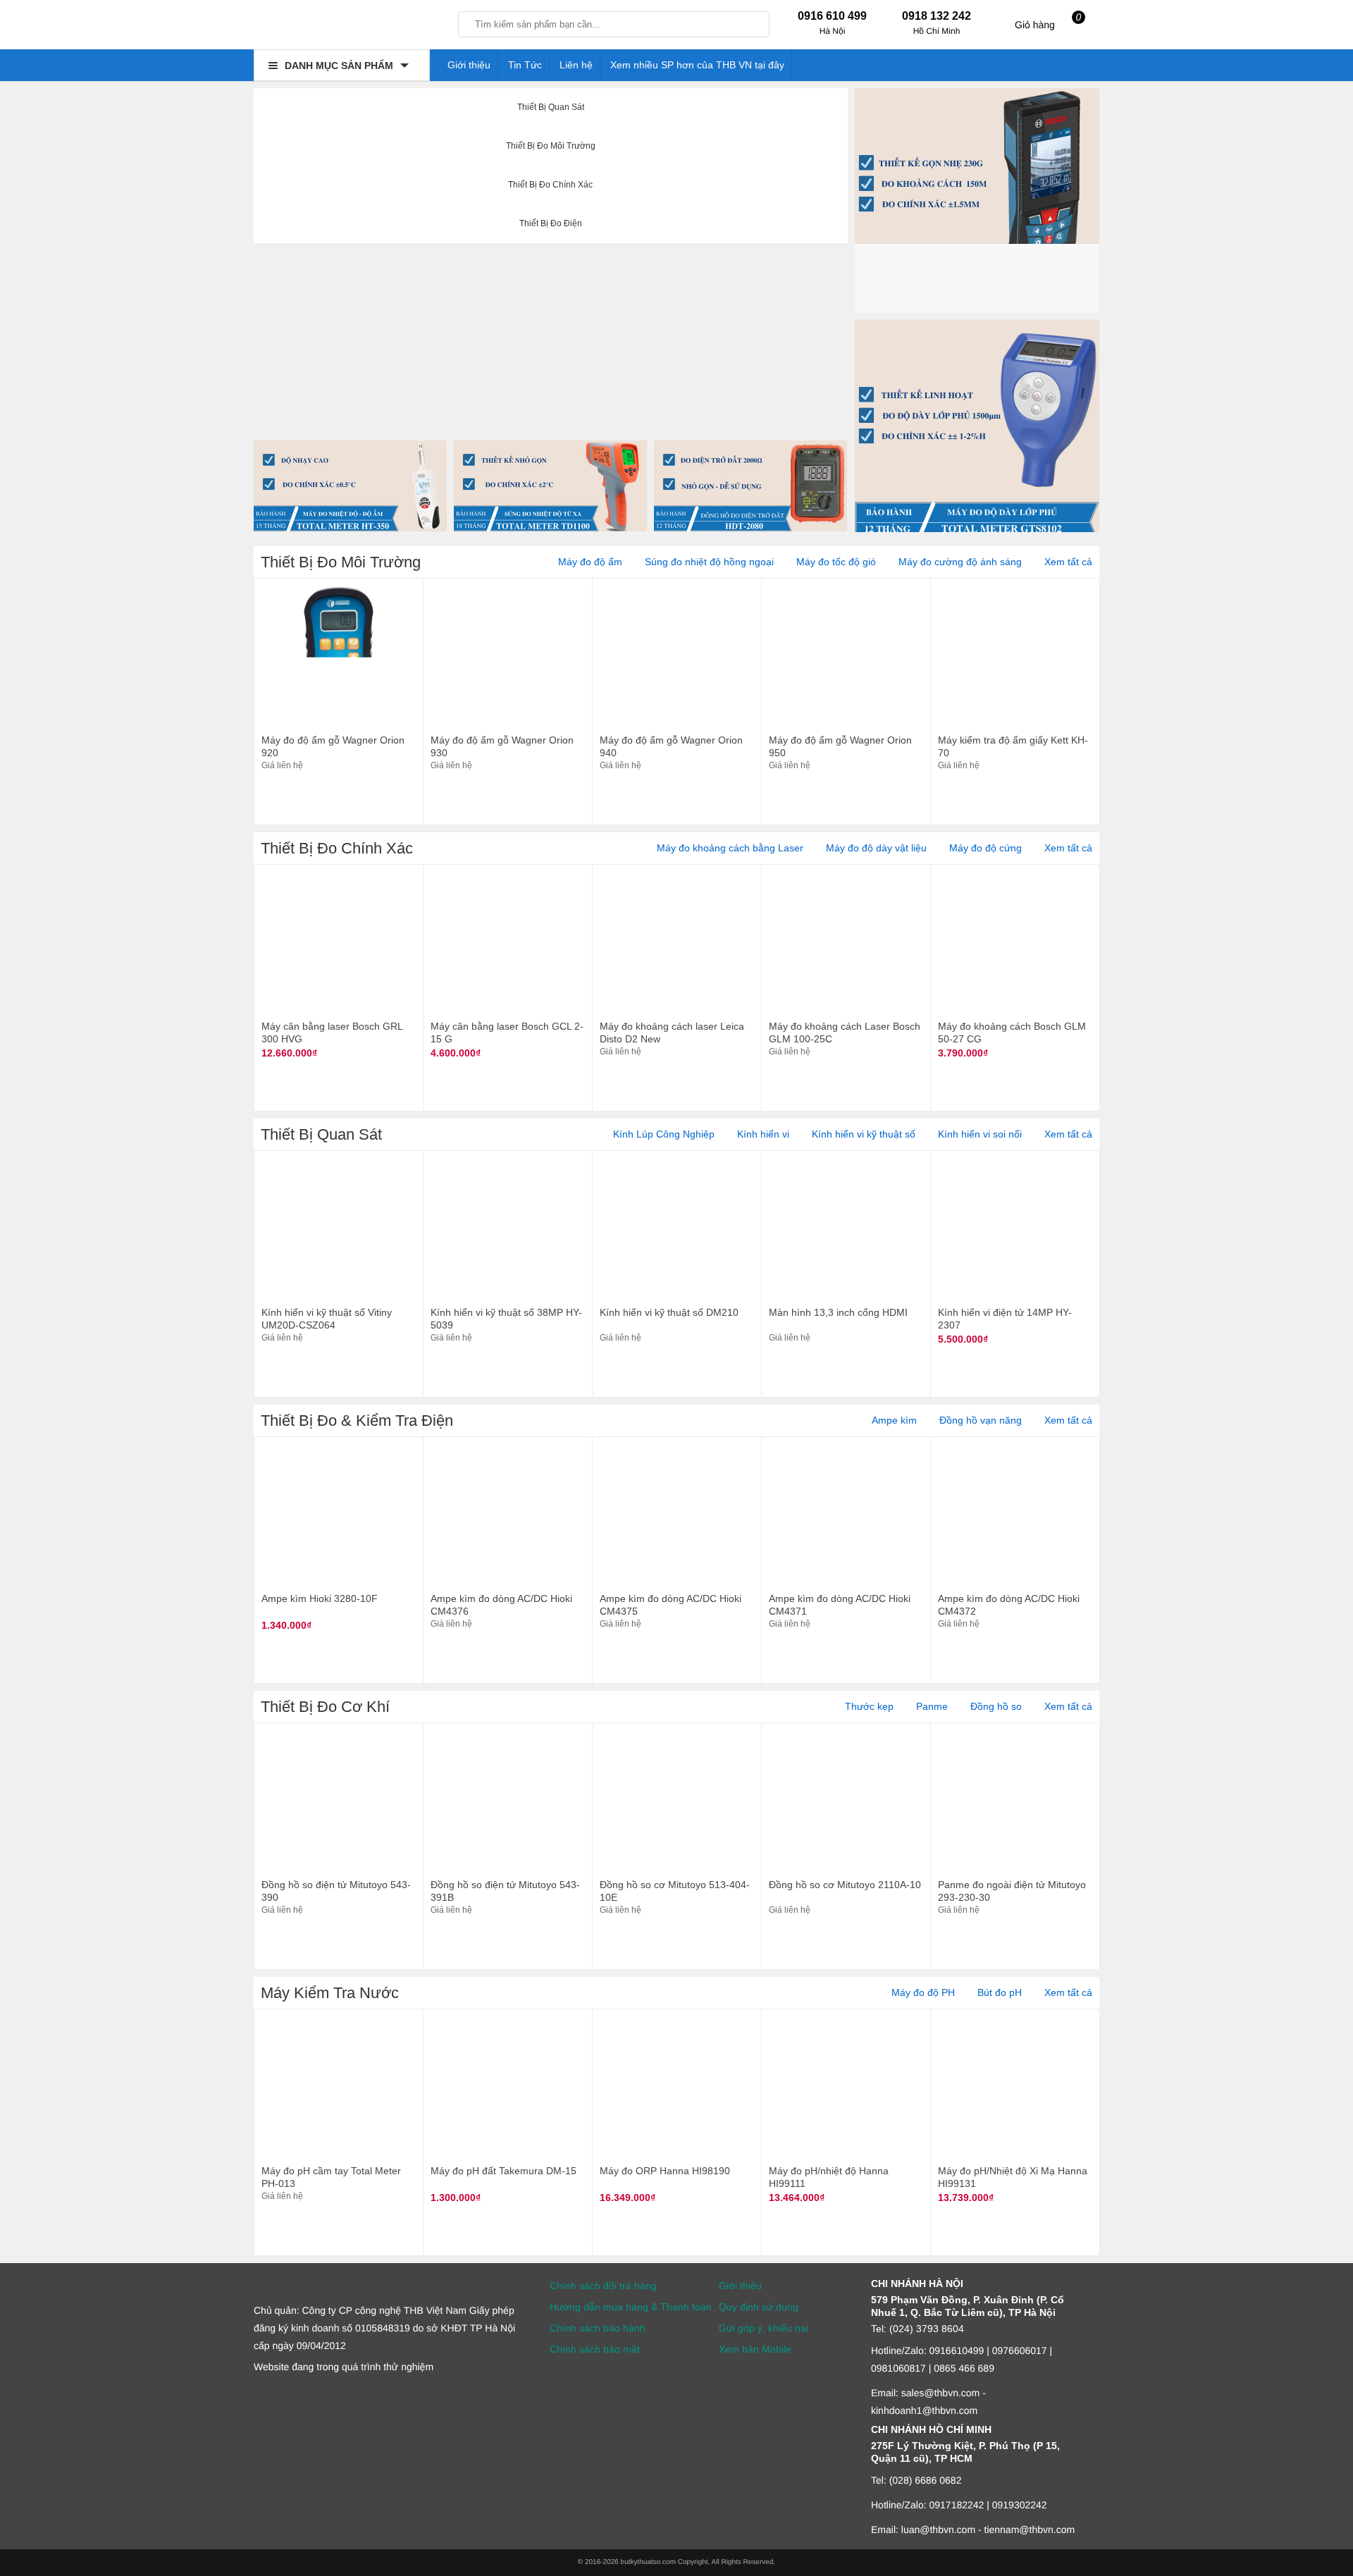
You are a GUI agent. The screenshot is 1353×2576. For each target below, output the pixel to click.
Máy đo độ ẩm (590, 562)
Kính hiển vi (763, 1134)
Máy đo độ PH (923, 1992)
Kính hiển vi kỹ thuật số (864, 1134)
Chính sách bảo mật (595, 2349)
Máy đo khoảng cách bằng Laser (730, 848)
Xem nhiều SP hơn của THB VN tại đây (697, 65)
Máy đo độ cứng (986, 848)
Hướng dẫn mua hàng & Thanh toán (631, 2307)
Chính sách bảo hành (598, 2328)
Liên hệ (576, 65)
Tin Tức (525, 65)
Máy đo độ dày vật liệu (876, 848)
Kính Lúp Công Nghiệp (664, 1134)
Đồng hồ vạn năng (981, 1420)
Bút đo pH (1000, 1992)
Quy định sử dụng (759, 2307)
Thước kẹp (869, 1706)
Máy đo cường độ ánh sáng (960, 562)
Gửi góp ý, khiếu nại (764, 2328)
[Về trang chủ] (342, 28)
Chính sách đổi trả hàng (603, 2286)
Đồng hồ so (996, 1706)
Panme (932, 1706)
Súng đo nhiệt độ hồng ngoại (709, 562)
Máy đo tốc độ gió (836, 562)
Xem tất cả (1068, 562)
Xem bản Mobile (755, 2349)
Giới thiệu (469, 65)
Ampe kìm (894, 1420)
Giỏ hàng (1048, 21)
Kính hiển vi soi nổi (980, 1134)
